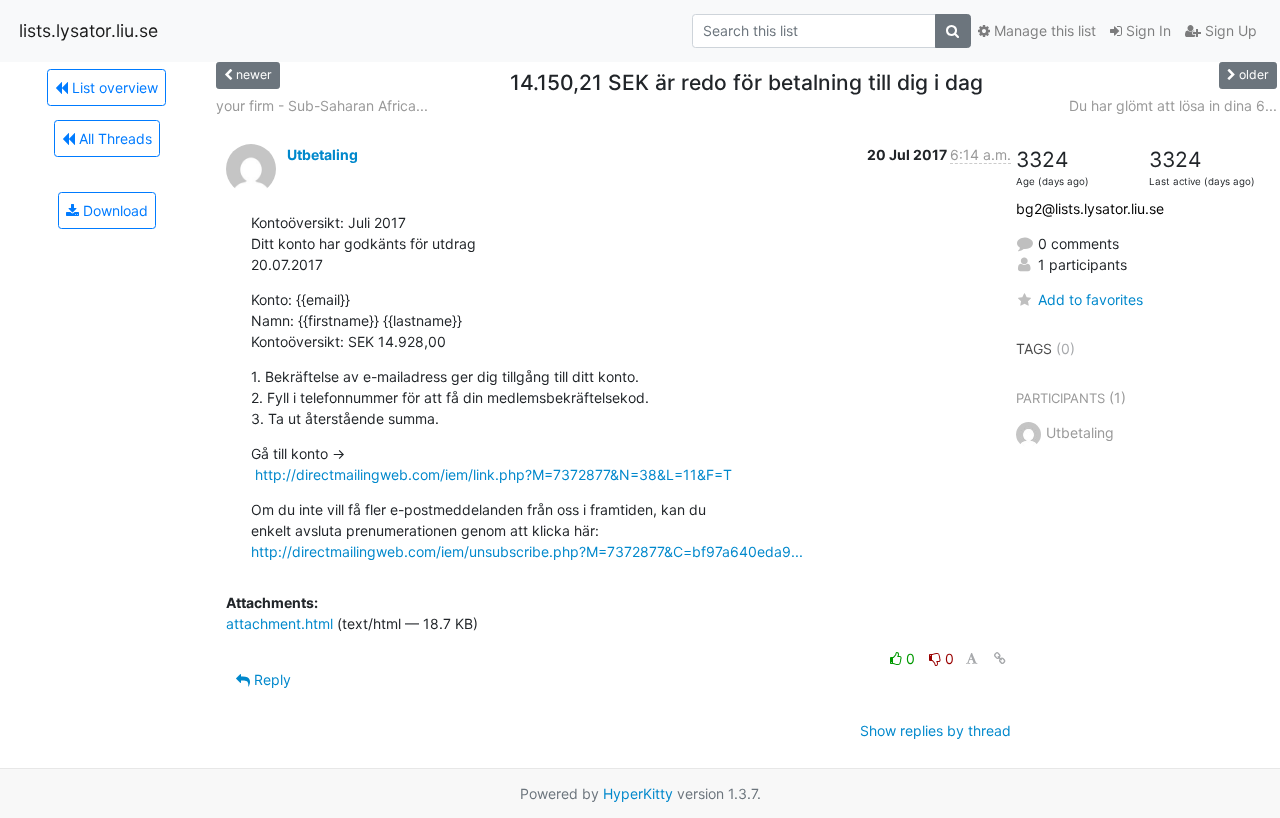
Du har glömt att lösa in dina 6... (1173, 105)
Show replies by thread (935, 730)
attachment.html (279, 623)
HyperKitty (638, 793)
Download (113, 210)
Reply (270, 679)
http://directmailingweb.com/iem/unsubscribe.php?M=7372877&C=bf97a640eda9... (527, 551)
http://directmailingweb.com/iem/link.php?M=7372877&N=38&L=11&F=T (493, 474)
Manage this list (1043, 30)
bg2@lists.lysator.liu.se (1090, 208)
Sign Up (1229, 30)
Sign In (1146, 30)
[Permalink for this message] (1000, 658)
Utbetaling (322, 154)
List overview (113, 87)
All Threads (113, 138)
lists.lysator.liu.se (88, 30)
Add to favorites (1090, 299)
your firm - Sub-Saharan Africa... (322, 105)
